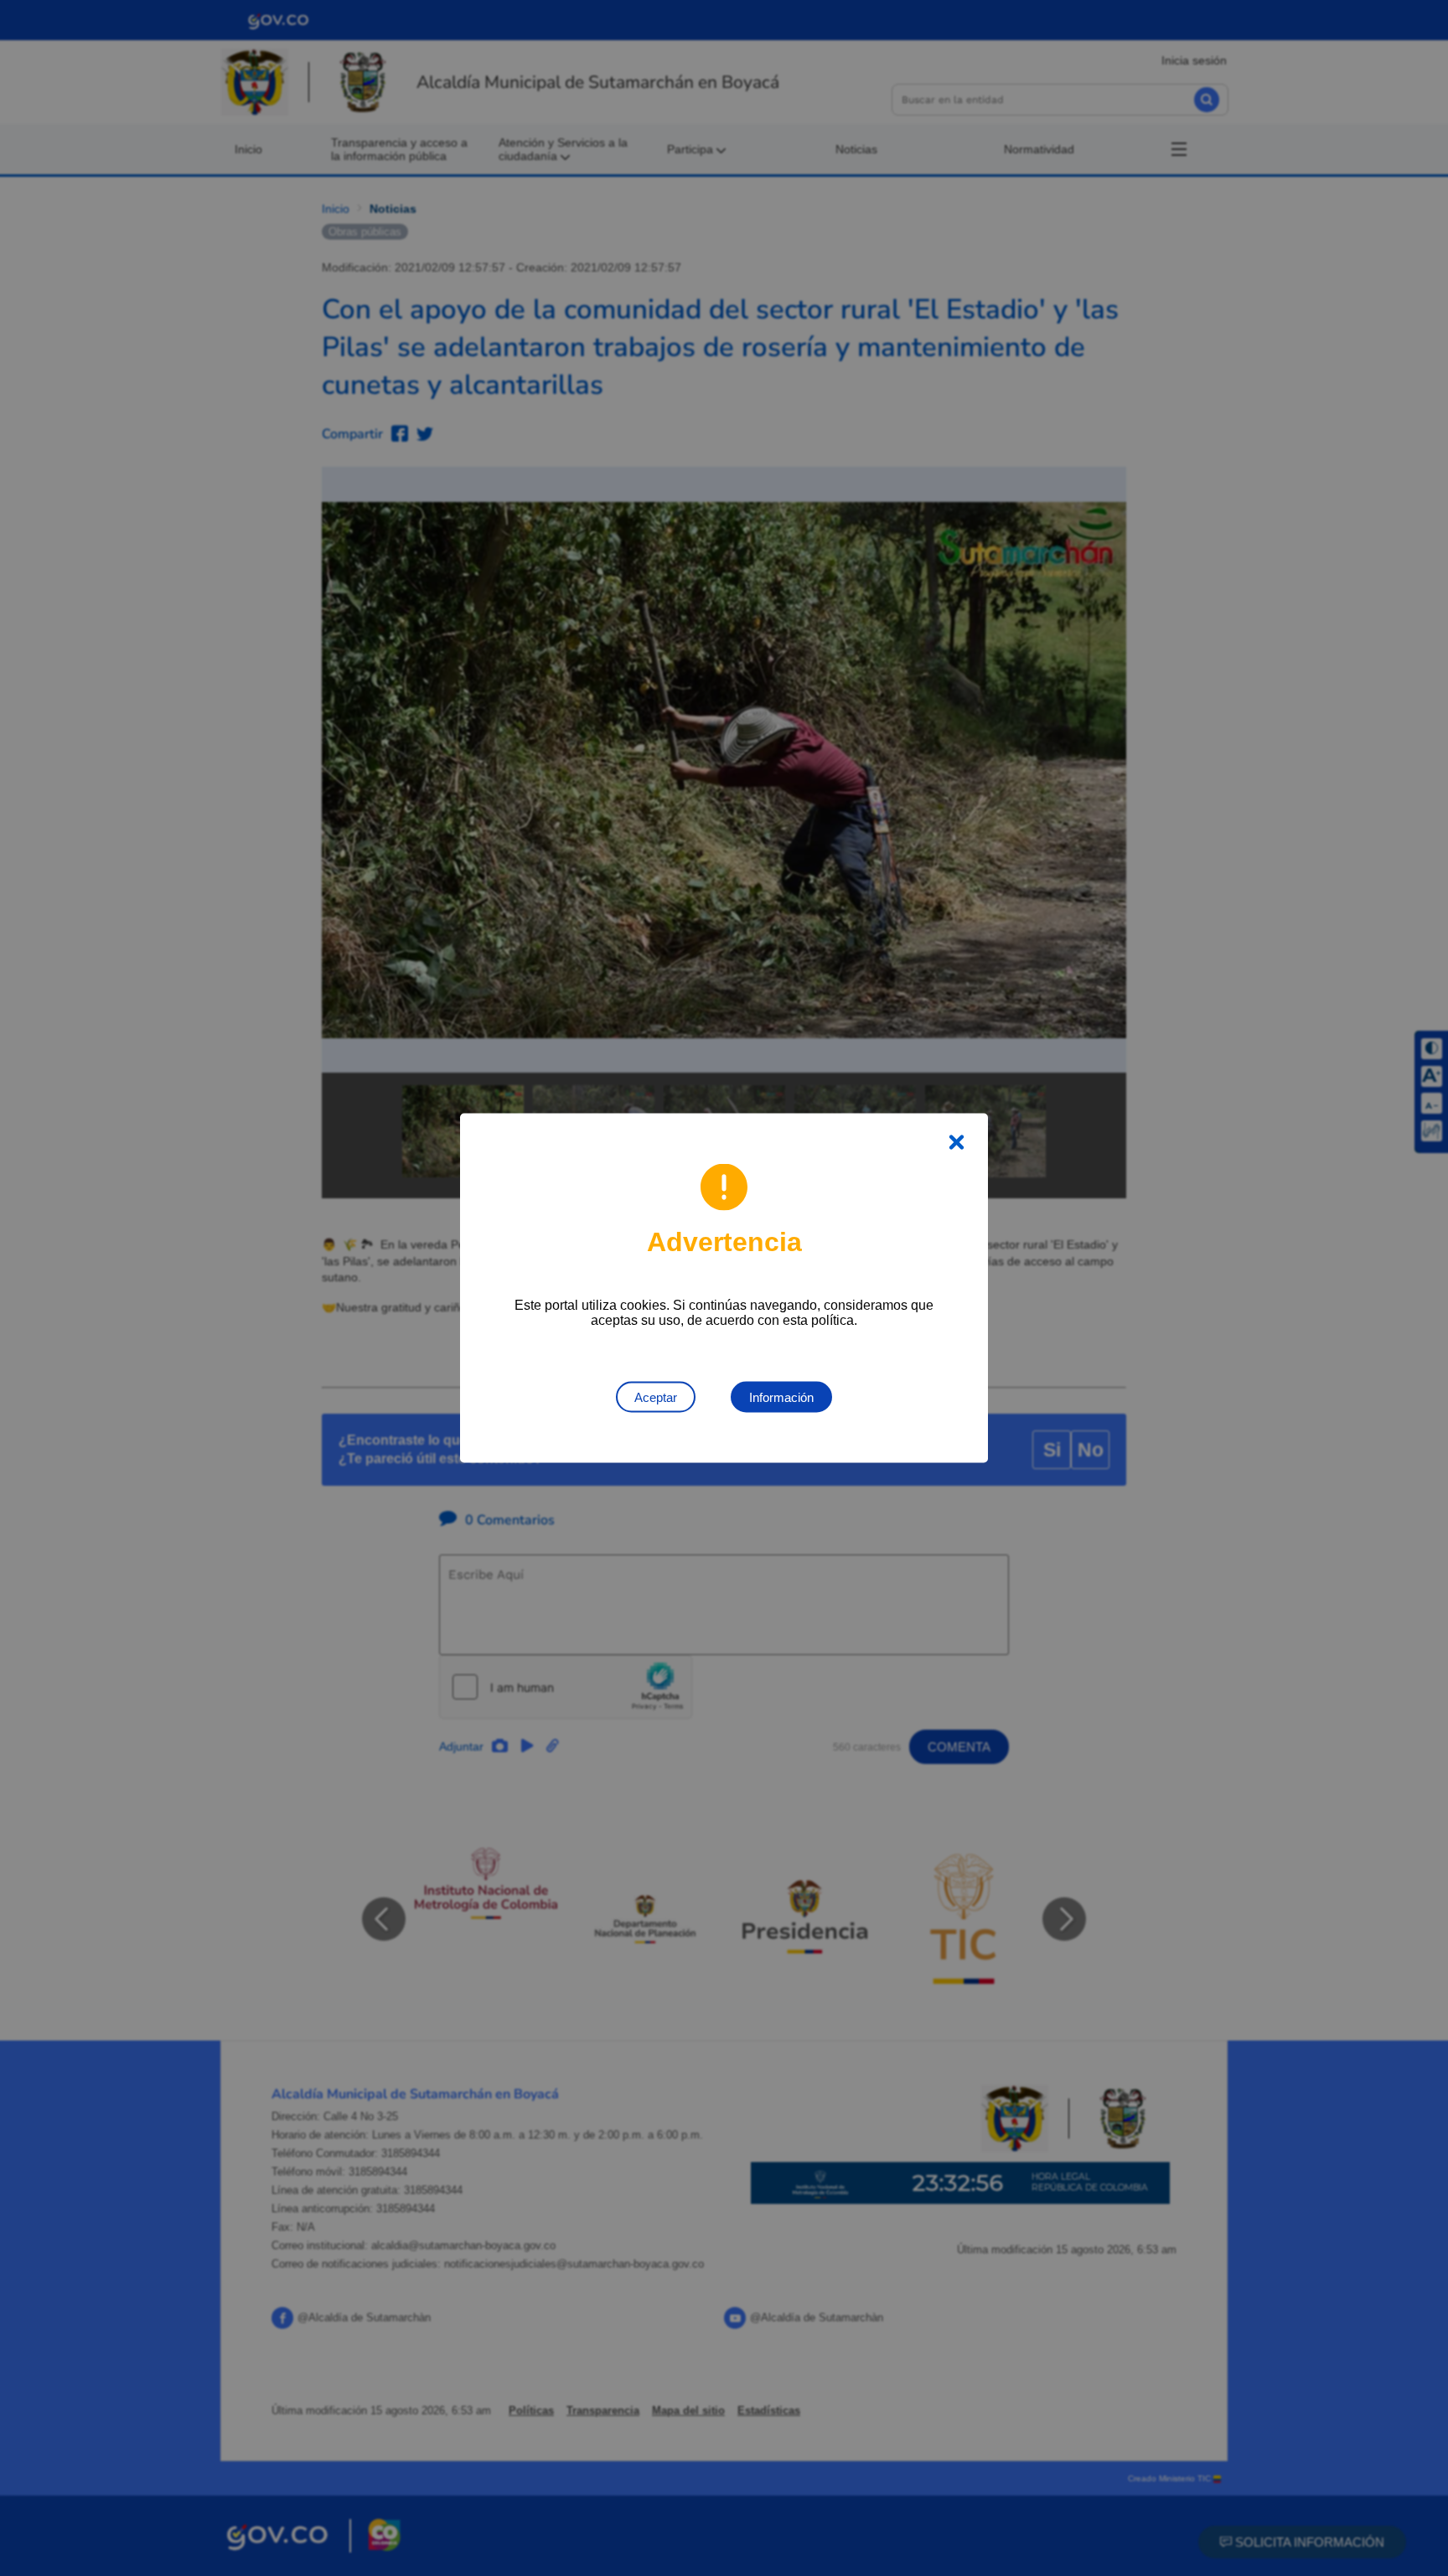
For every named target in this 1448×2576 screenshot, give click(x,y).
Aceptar (656, 1397)
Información (781, 1397)
